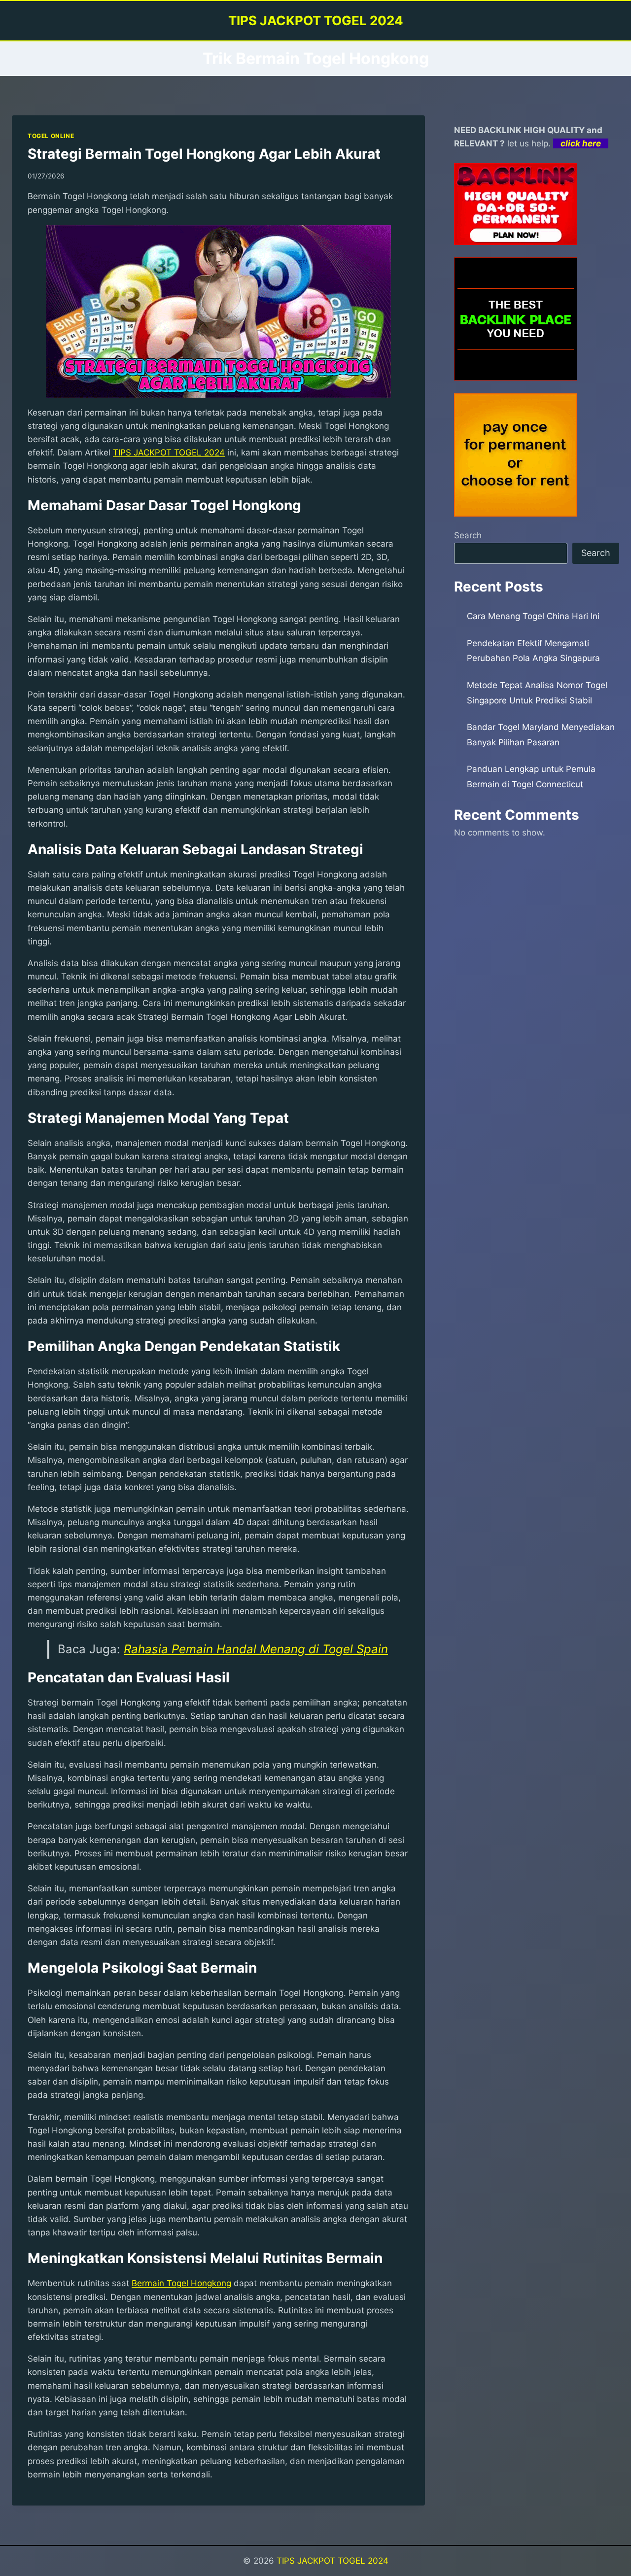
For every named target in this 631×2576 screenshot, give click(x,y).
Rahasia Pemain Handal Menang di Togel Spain (256, 1649)
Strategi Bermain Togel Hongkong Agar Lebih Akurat (204, 154)
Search (468, 535)
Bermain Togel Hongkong (181, 2283)
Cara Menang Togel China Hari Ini (533, 616)
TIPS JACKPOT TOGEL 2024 (333, 2561)
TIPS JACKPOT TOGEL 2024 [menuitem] (169, 453)
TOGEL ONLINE (51, 136)
